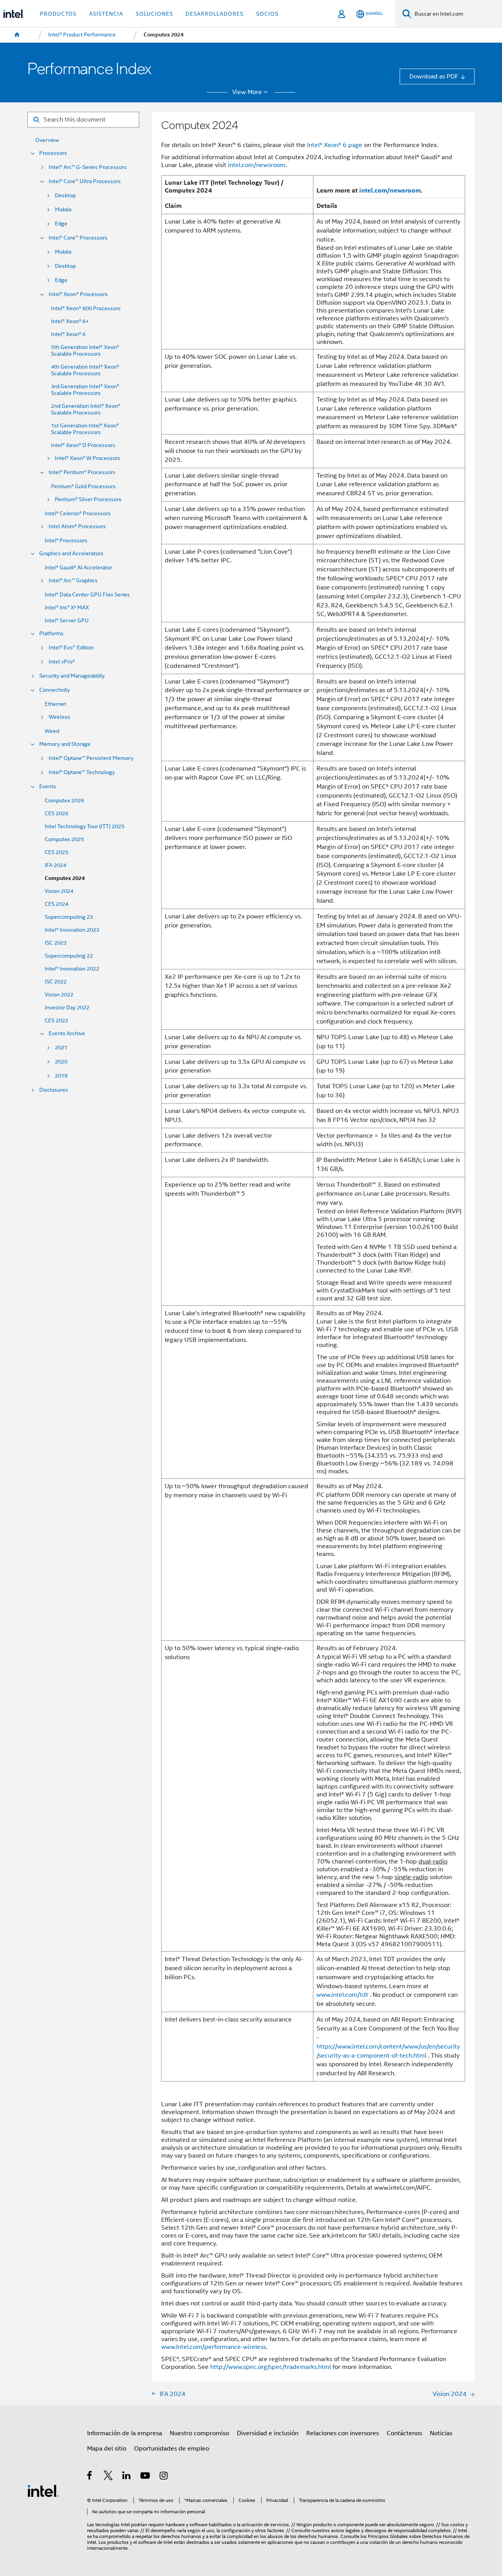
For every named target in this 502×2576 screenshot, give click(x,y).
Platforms (51, 634)
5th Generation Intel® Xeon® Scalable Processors (85, 351)
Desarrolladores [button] (215, 14)
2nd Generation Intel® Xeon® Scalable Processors (86, 409)
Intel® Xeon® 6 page (335, 145)
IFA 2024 (55, 865)
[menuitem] (17, 35)
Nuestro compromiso (199, 2433)
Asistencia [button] (106, 14)
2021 (61, 1048)
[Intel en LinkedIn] (127, 2477)
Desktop (65, 195)
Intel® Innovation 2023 (72, 930)
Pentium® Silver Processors (88, 499)
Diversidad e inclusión (268, 2433)
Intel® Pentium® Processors (82, 472)
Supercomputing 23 (69, 917)
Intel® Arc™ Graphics (73, 581)
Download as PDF (434, 76)
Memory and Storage (65, 744)
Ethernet (55, 704)
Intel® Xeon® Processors (78, 294)
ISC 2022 (56, 982)
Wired (52, 731)
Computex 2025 (64, 839)
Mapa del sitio (107, 2448)
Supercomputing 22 (69, 956)
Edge (61, 224)
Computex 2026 (64, 801)
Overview (47, 140)
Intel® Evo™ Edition (71, 648)
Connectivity (55, 690)
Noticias (441, 2433)
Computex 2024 (65, 878)
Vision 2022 (59, 995)
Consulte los (354, 2536)
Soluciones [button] (154, 14)
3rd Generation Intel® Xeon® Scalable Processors (85, 390)
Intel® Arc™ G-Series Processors (88, 167)
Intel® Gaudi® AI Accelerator (78, 568)
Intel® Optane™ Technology (82, 772)
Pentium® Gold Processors (83, 486)
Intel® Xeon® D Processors (83, 445)
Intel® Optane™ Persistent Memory (91, 758)
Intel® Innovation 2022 (72, 969)
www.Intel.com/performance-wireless (214, 2347)
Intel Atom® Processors (77, 526)
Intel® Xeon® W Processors (88, 458)
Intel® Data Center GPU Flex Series (87, 595)
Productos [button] (58, 14)
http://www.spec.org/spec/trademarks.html (271, 2367)
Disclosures (54, 1090)
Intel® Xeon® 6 (68, 334)
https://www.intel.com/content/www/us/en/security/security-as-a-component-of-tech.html (388, 2051)
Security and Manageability (72, 676)
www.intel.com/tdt (342, 1995)
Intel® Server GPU (67, 621)
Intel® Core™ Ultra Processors (85, 181)
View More (247, 92)
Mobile (63, 210)
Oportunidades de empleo (172, 2448)
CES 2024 (56, 904)
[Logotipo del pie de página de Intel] (43, 2490)
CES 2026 (56, 814)
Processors (53, 153)
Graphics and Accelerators (71, 554)
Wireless (59, 717)
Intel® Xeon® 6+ (70, 321)
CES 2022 (56, 1021)
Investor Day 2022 (67, 1008)
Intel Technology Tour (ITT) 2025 (85, 826)
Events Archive (67, 1033)
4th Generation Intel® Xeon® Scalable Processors (85, 370)
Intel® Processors (66, 541)
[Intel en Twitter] (108, 2477)
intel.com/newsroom (257, 165)
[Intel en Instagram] (164, 2477)
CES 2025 (56, 852)
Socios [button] (267, 14)
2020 (61, 1062)
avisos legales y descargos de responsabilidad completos (391, 2531)
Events (48, 786)
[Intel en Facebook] (90, 2477)
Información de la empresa (125, 2433)
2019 (61, 1076)
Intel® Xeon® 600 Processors (86, 308)
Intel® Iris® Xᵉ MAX (67, 608)
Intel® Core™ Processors (78, 238)
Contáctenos (404, 2433)
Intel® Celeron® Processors (78, 514)
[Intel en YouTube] (146, 2477)
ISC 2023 (56, 943)
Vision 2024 (59, 891)
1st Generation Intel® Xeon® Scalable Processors (85, 429)
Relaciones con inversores (343, 2433)
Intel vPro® (62, 662)
